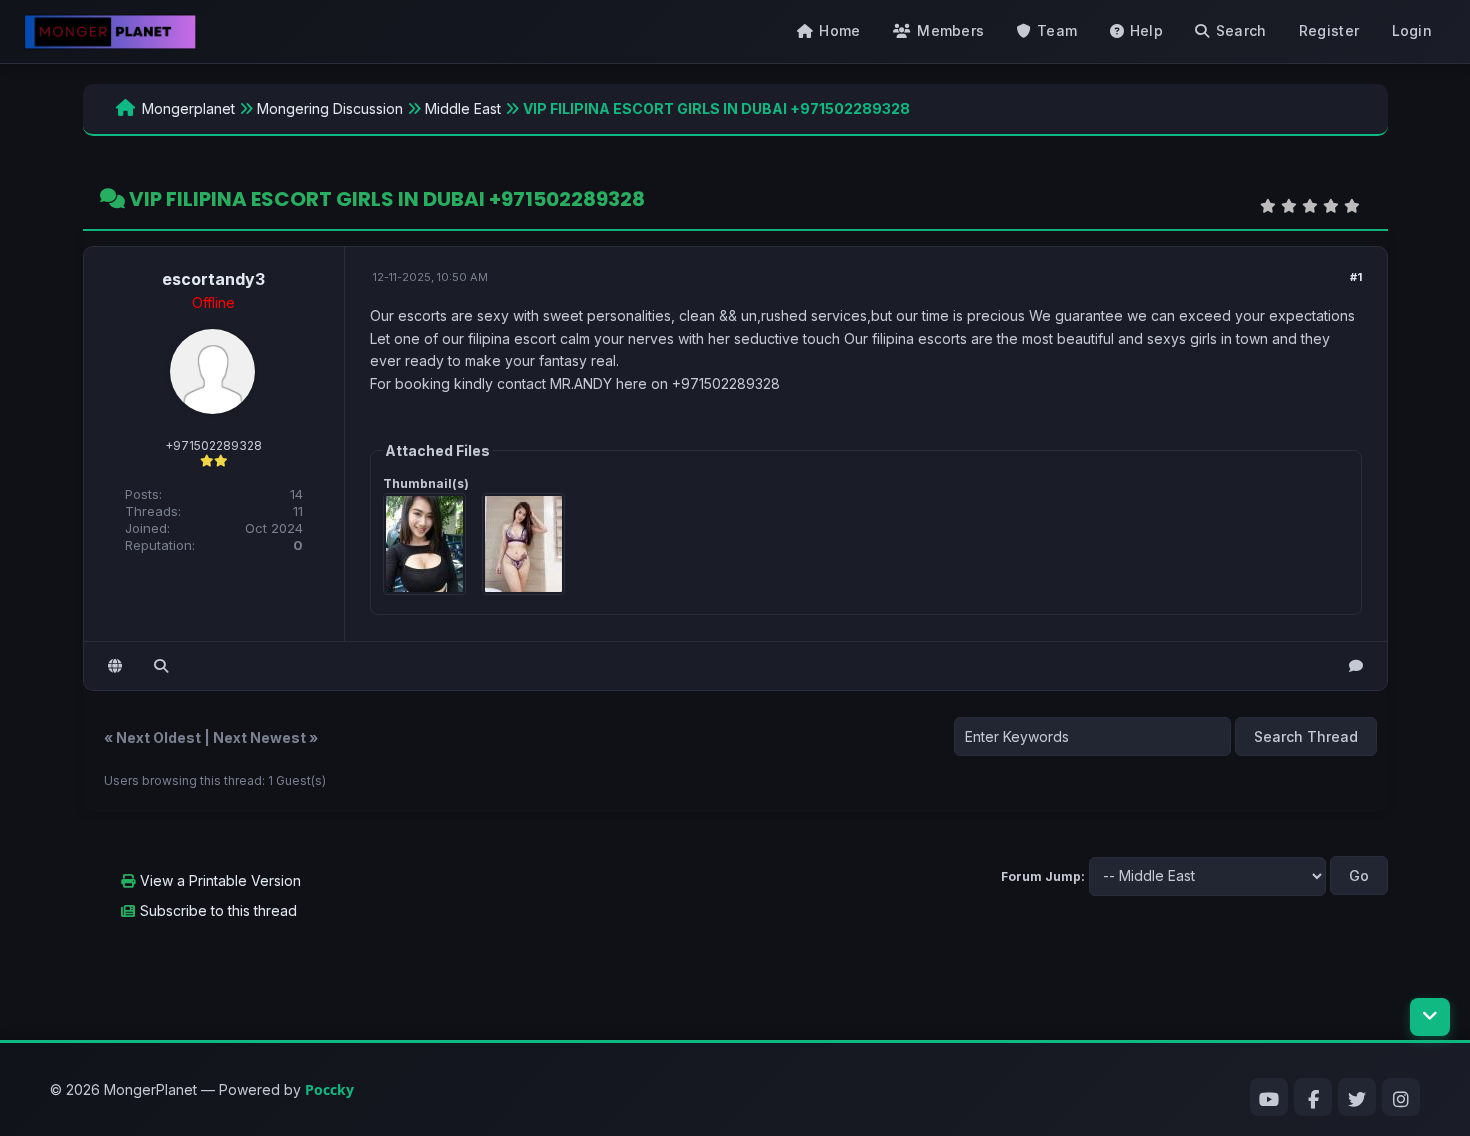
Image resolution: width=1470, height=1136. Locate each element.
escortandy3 (213, 279)
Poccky (329, 1089)
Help (1146, 30)
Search (1241, 30)
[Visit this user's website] (115, 666)
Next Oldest (158, 737)
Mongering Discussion (330, 108)
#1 (1356, 277)
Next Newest (259, 737)
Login (1412, 30)
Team (1057, 30)
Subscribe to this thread (218, 910)
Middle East (463, 108)
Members (950, 30)
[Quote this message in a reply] (1356, 666)
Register (1329, 30)
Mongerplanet (188, 108)
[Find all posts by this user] (161, 666)
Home (839, 30)
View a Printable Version (220, 880)
